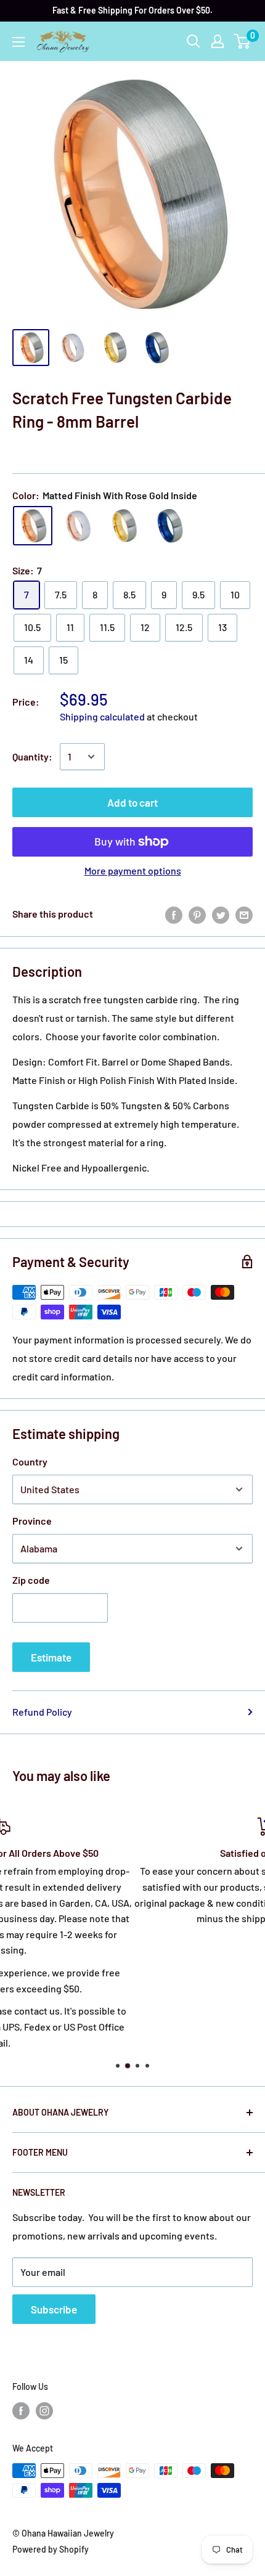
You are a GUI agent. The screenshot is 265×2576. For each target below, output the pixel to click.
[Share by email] (244, 914)
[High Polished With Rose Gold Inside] (78, 526)
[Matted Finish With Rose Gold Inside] (33, 526)
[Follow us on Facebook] (21, 2410)
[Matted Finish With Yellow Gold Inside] (124, 526)
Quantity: (32, 756)
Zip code (31, 1580)
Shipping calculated (102, 716)
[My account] (218, 41)
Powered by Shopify (51, 2549)
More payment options (133, 870)
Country (30, 1461)
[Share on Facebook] (174, 914)
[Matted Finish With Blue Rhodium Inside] (169, 526)
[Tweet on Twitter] (221, 914)
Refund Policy (42, 1712)
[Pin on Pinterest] (197, 914)
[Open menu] (18, 42)
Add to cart (132, 802)
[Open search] (194, 41)
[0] (243, 41)
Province (32, 1521)
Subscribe (54, 2309)
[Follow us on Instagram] (44, 2410)
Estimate (51, 1657)
